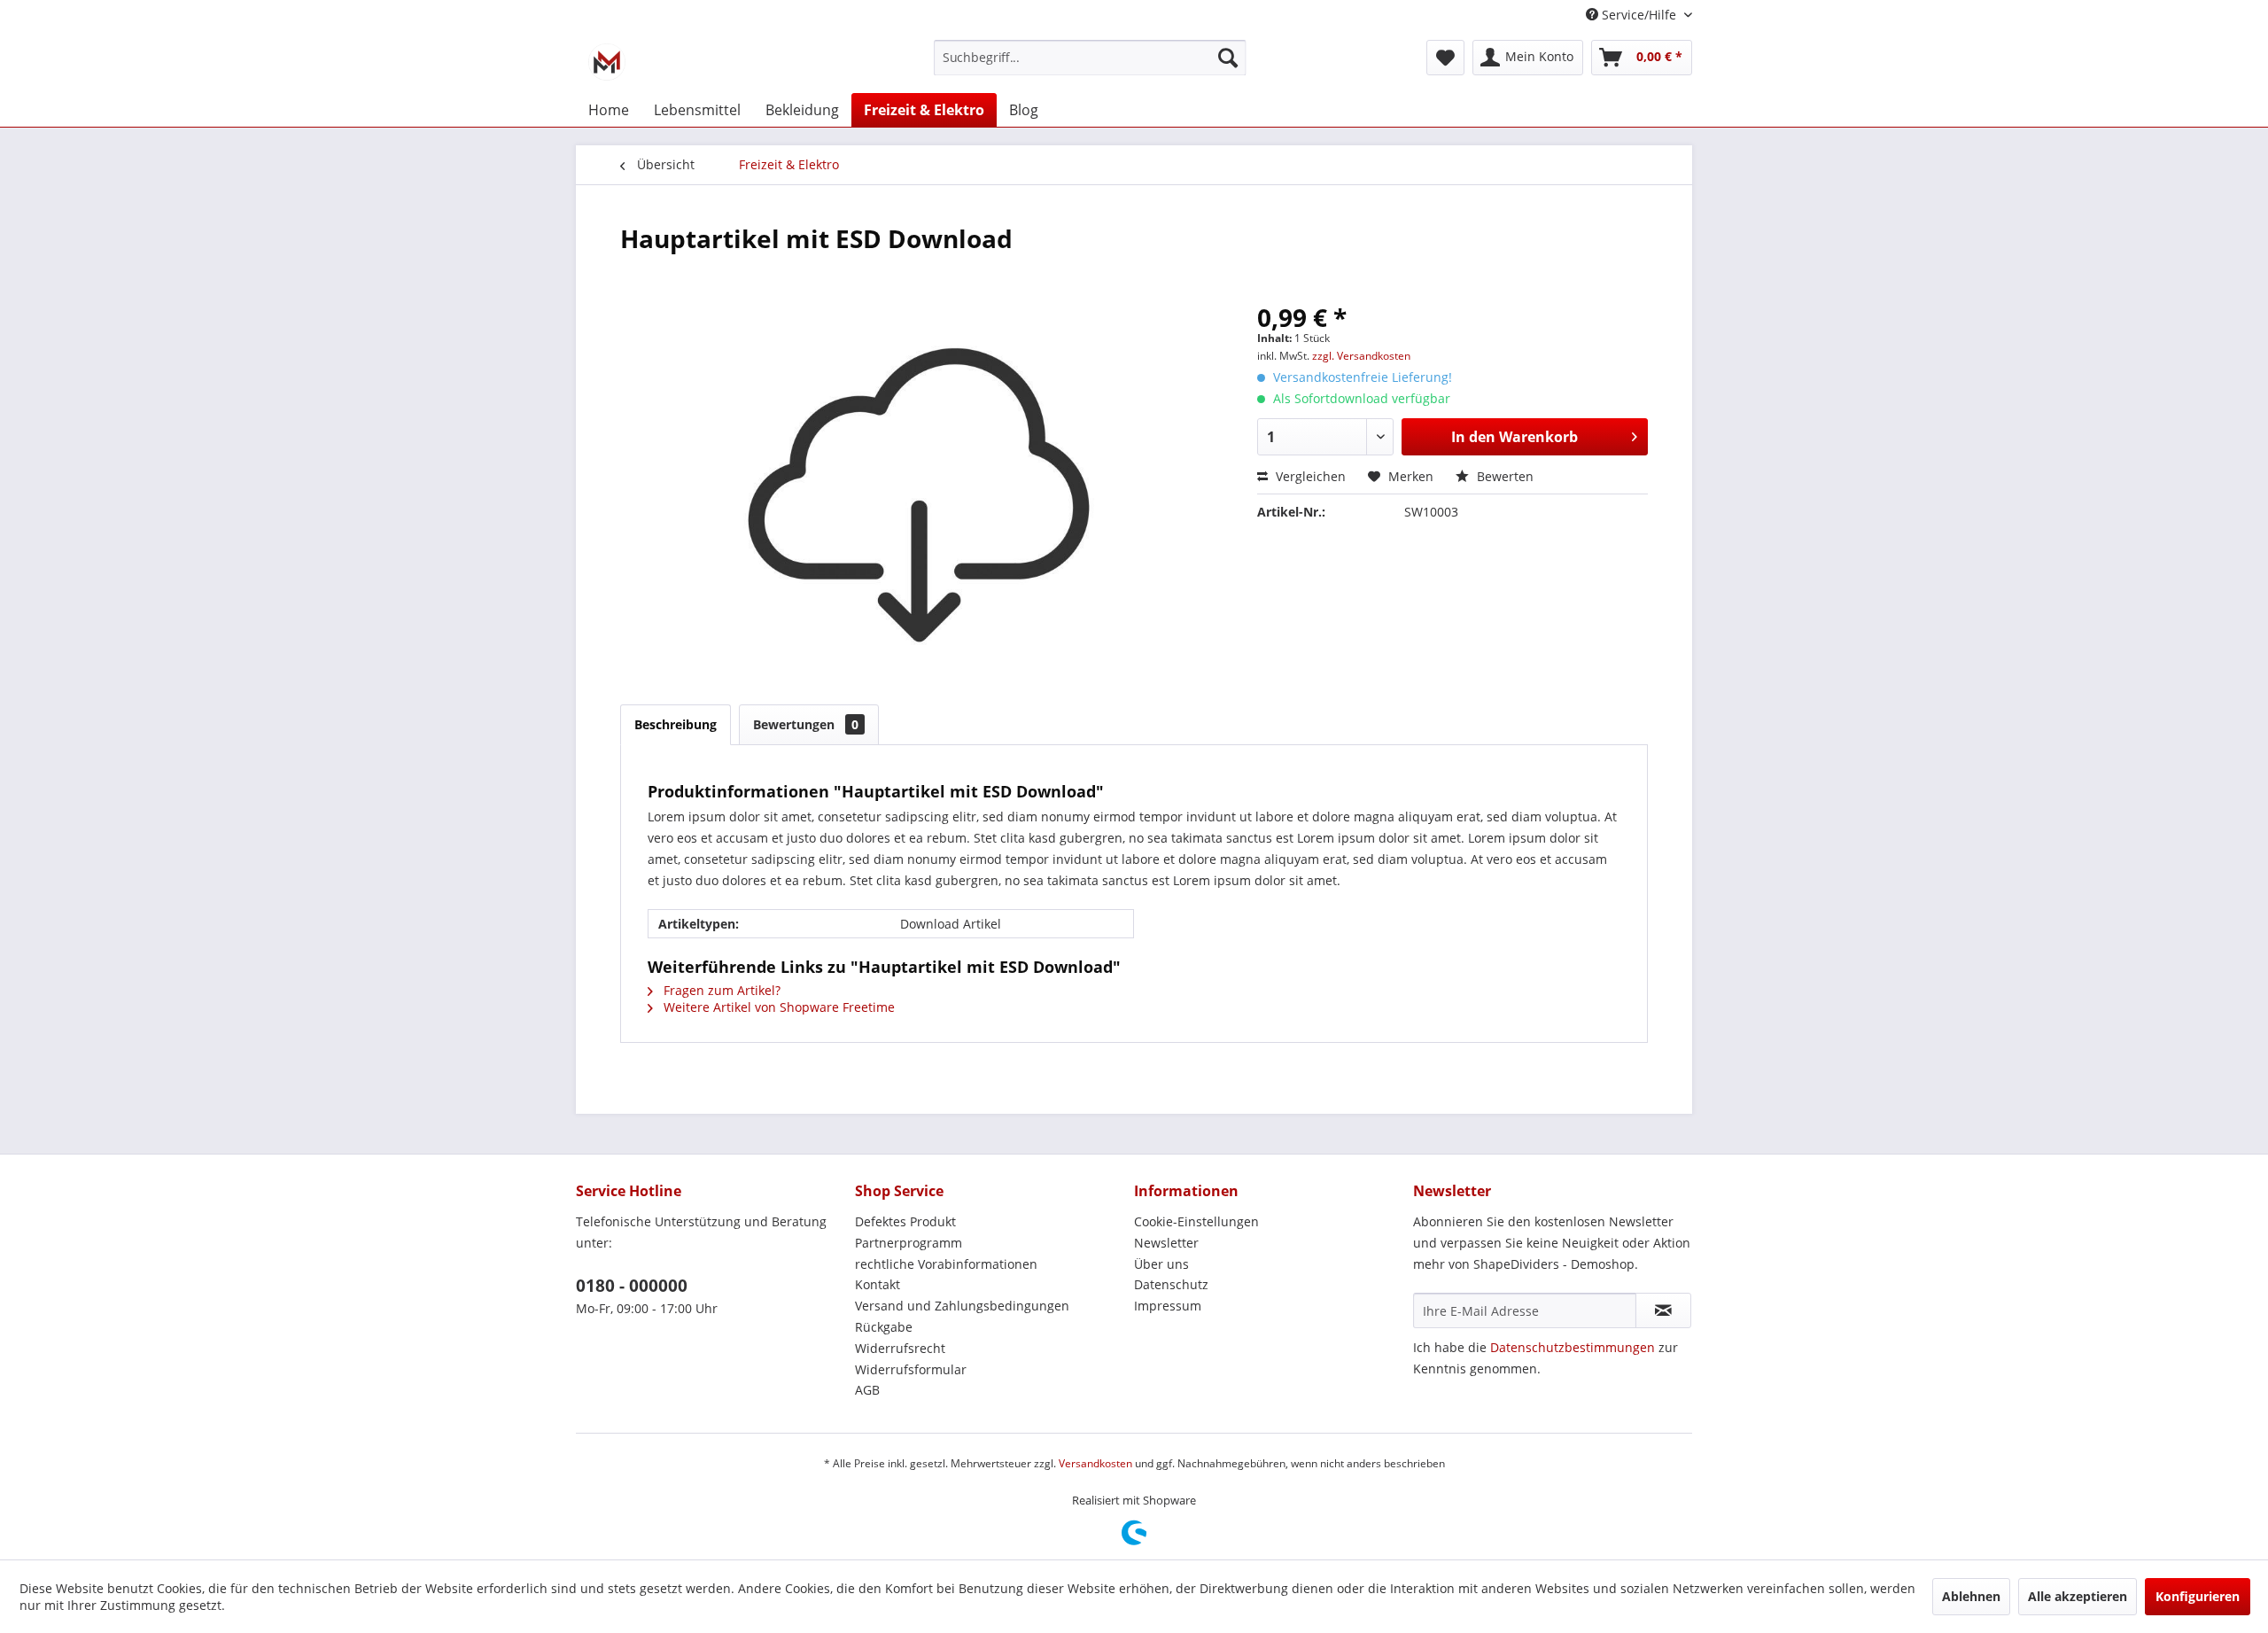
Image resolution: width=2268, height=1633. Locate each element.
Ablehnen (1971, 1596)
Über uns (1161, 1264)
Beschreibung (676, 724)
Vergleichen (1309, 476)
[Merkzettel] (1445, 58)
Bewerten (1503, 476)
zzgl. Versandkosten (1361, 356)
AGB (867, 1390)
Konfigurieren (2198, 1596)
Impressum (1168, 1306)
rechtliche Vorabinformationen (946, 1264)
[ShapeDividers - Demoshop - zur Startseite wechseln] (607, 62)
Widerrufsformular (911, 1369)
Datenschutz (1171, 1284)
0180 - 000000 (632, 1286)
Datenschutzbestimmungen (1573, 1347)
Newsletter (1166, 1243)
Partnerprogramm (909, 1243)
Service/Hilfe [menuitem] (1639, 15)
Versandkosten (1095, 1463)
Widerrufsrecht (900, 1348)
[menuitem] (1090, 69)
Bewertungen (806, 724)
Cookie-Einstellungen (1196, 1221)
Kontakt (878, 1284)
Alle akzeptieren (2078, 1596)
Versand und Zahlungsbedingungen (962, 1306)
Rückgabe (884, 1327)
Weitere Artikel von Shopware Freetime (777, 1007)
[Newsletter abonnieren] (1663, 1310)
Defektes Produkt (905, 1221)
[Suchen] (1228, 58)
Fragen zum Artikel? (720, 990)
